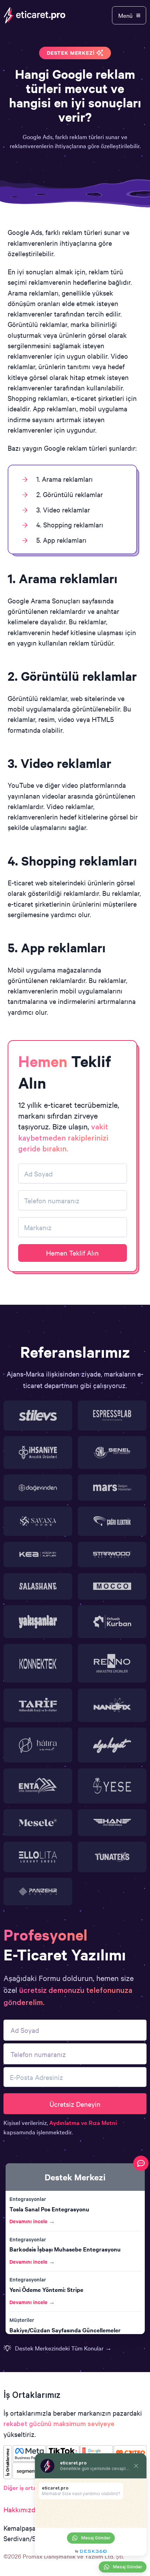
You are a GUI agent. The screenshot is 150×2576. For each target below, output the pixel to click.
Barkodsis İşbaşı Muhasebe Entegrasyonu (65, 2249)
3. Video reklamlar (63, 509)
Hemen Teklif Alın (72, 1253)
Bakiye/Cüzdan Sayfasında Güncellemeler (65, 2330)
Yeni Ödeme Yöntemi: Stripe (46, 2289)
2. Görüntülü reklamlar (70, 494)
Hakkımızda (21, 2509)
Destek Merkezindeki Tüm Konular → (63, 2348)
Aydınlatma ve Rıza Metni (83, 2122)
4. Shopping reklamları (70, 524)
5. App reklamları (61, 540)
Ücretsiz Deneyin (75, 2104)
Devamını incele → (32, 2221)
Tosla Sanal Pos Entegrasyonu (49, 2209)
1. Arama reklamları (65, 479)
